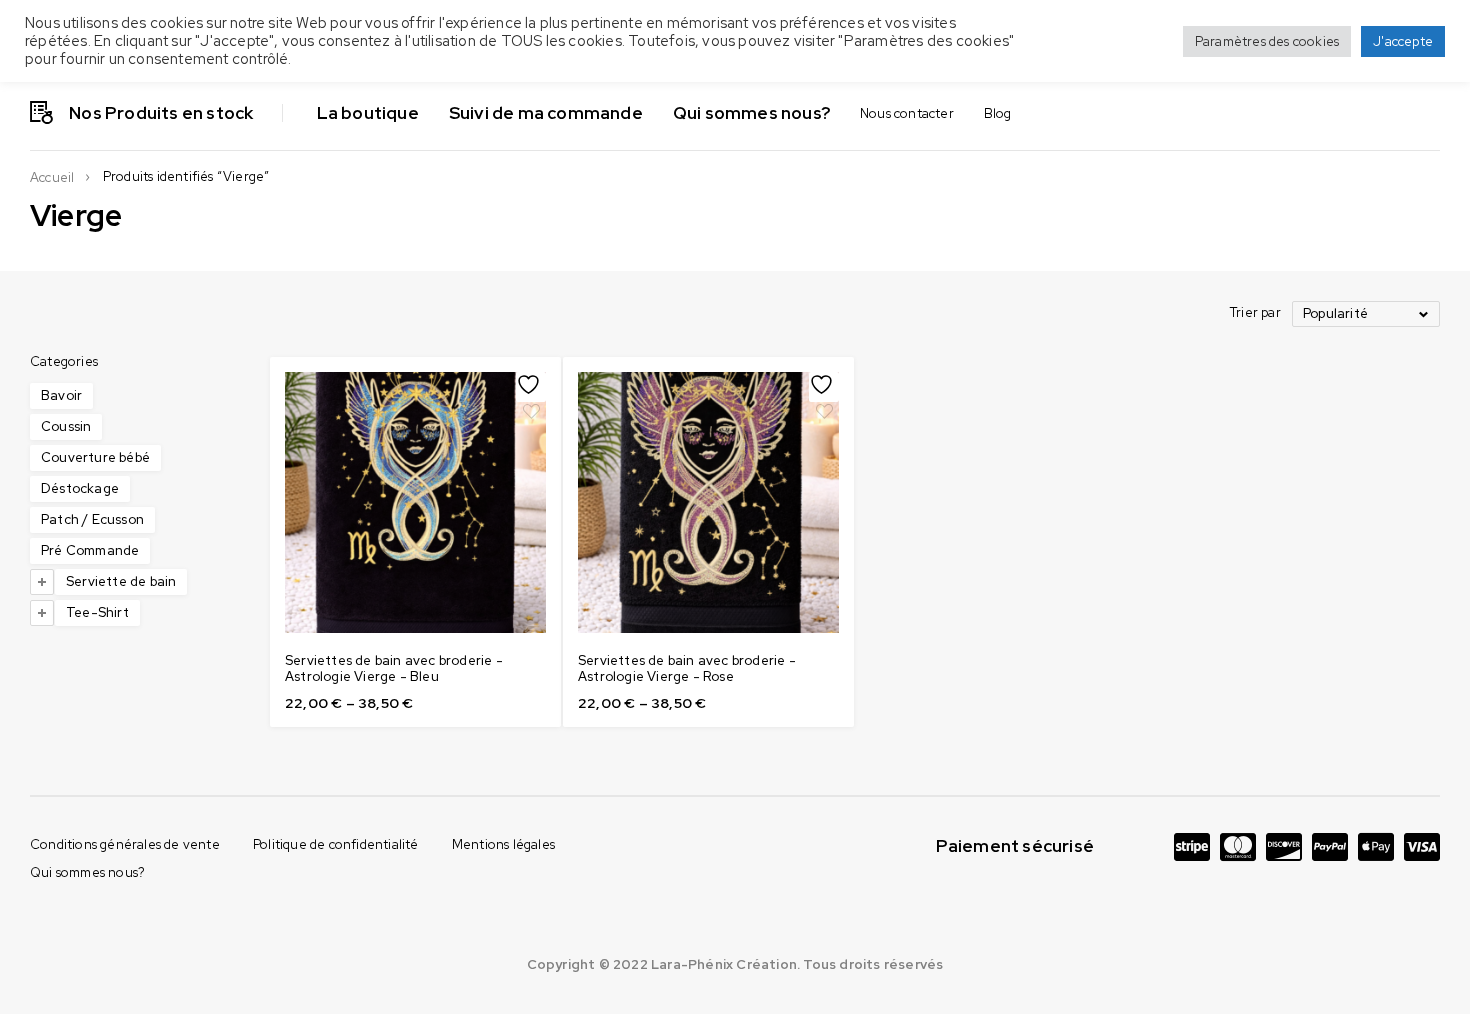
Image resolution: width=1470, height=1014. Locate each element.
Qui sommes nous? (87, 872)
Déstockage (80, 488)
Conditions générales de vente (125, 844)
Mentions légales (503, 844)
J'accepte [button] (1403, 41)
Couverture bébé (95, 457)
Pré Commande (90, 550)
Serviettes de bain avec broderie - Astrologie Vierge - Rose (687, 668)
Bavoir (61, 395)
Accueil (52, 178)
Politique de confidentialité (336, 844)
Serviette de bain (121, 581)
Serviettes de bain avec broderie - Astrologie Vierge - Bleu (394, 668)
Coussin (66, 426)
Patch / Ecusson (92, 519)
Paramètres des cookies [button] (1267, 41)
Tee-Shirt (97, 612)
